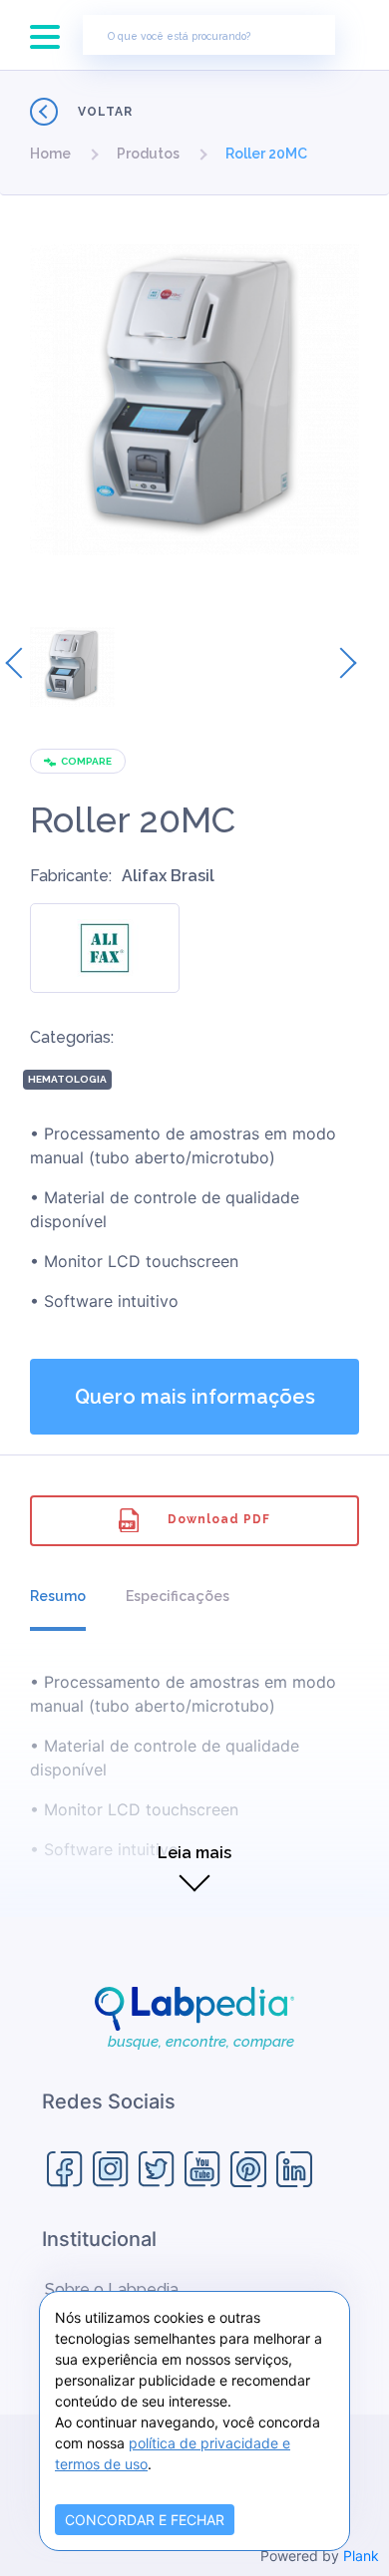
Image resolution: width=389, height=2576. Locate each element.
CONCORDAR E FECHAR (145, 2520)
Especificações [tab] (178, 1596)
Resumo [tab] (58, 1596)
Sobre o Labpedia (112, 2289)
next (341, 663)
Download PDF (219, 1519)
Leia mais (194, 1853)
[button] (50, 154)
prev (21, 663)
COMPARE (86, 761)
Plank (361, 2556)
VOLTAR (105, 112)
